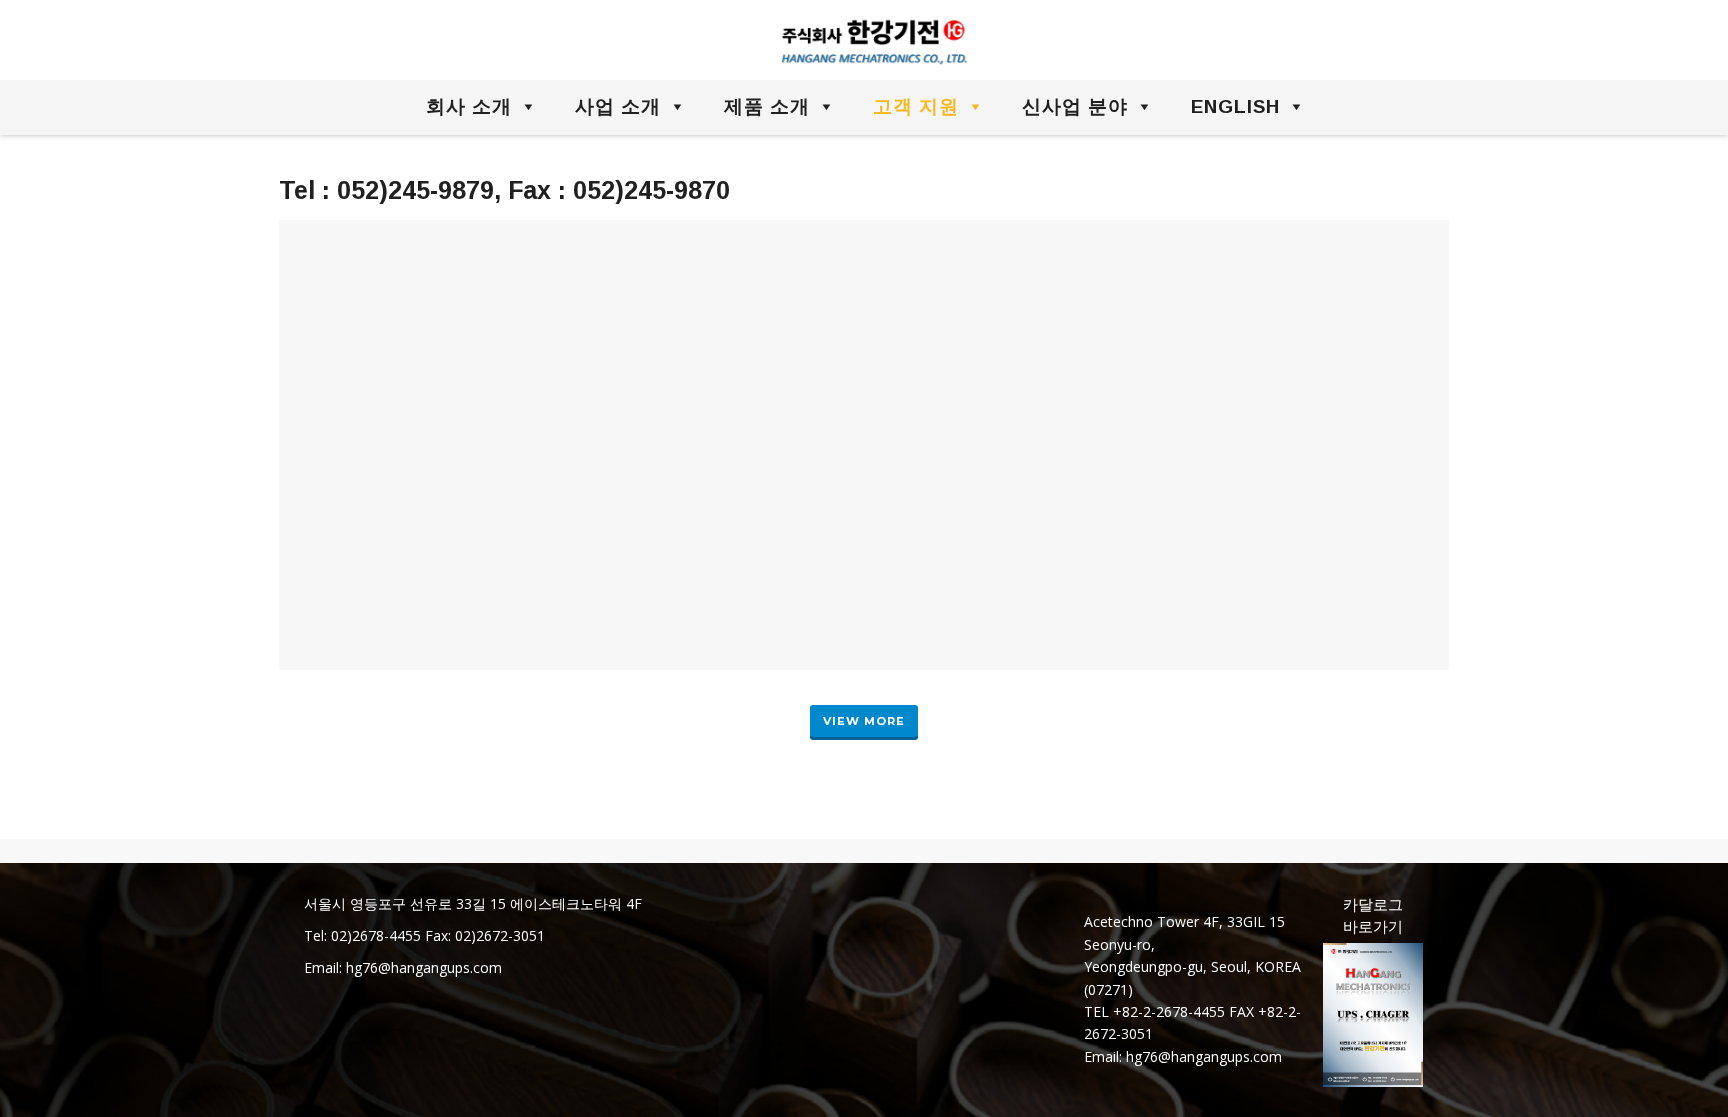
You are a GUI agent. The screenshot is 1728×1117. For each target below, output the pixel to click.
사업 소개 (618, 106)
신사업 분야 (1075, 106)
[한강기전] (864, 41)
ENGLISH (1235, 106)
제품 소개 (767, 106)
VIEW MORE (864, 721)
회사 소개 (469, 106)
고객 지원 (916, 106)
